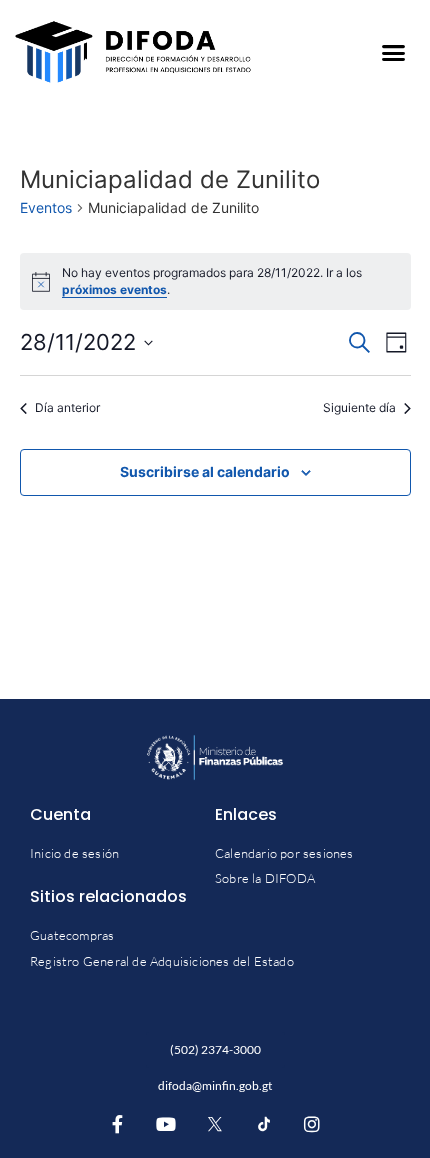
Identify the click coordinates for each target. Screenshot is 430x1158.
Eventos (46, 207)
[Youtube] (167, 1124)
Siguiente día (359, 407)
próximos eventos (114, 289)
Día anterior (67, 407)
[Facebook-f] (118, 1124)
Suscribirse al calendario (205, 471)
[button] (393, 52)
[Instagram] (312, 1124)
